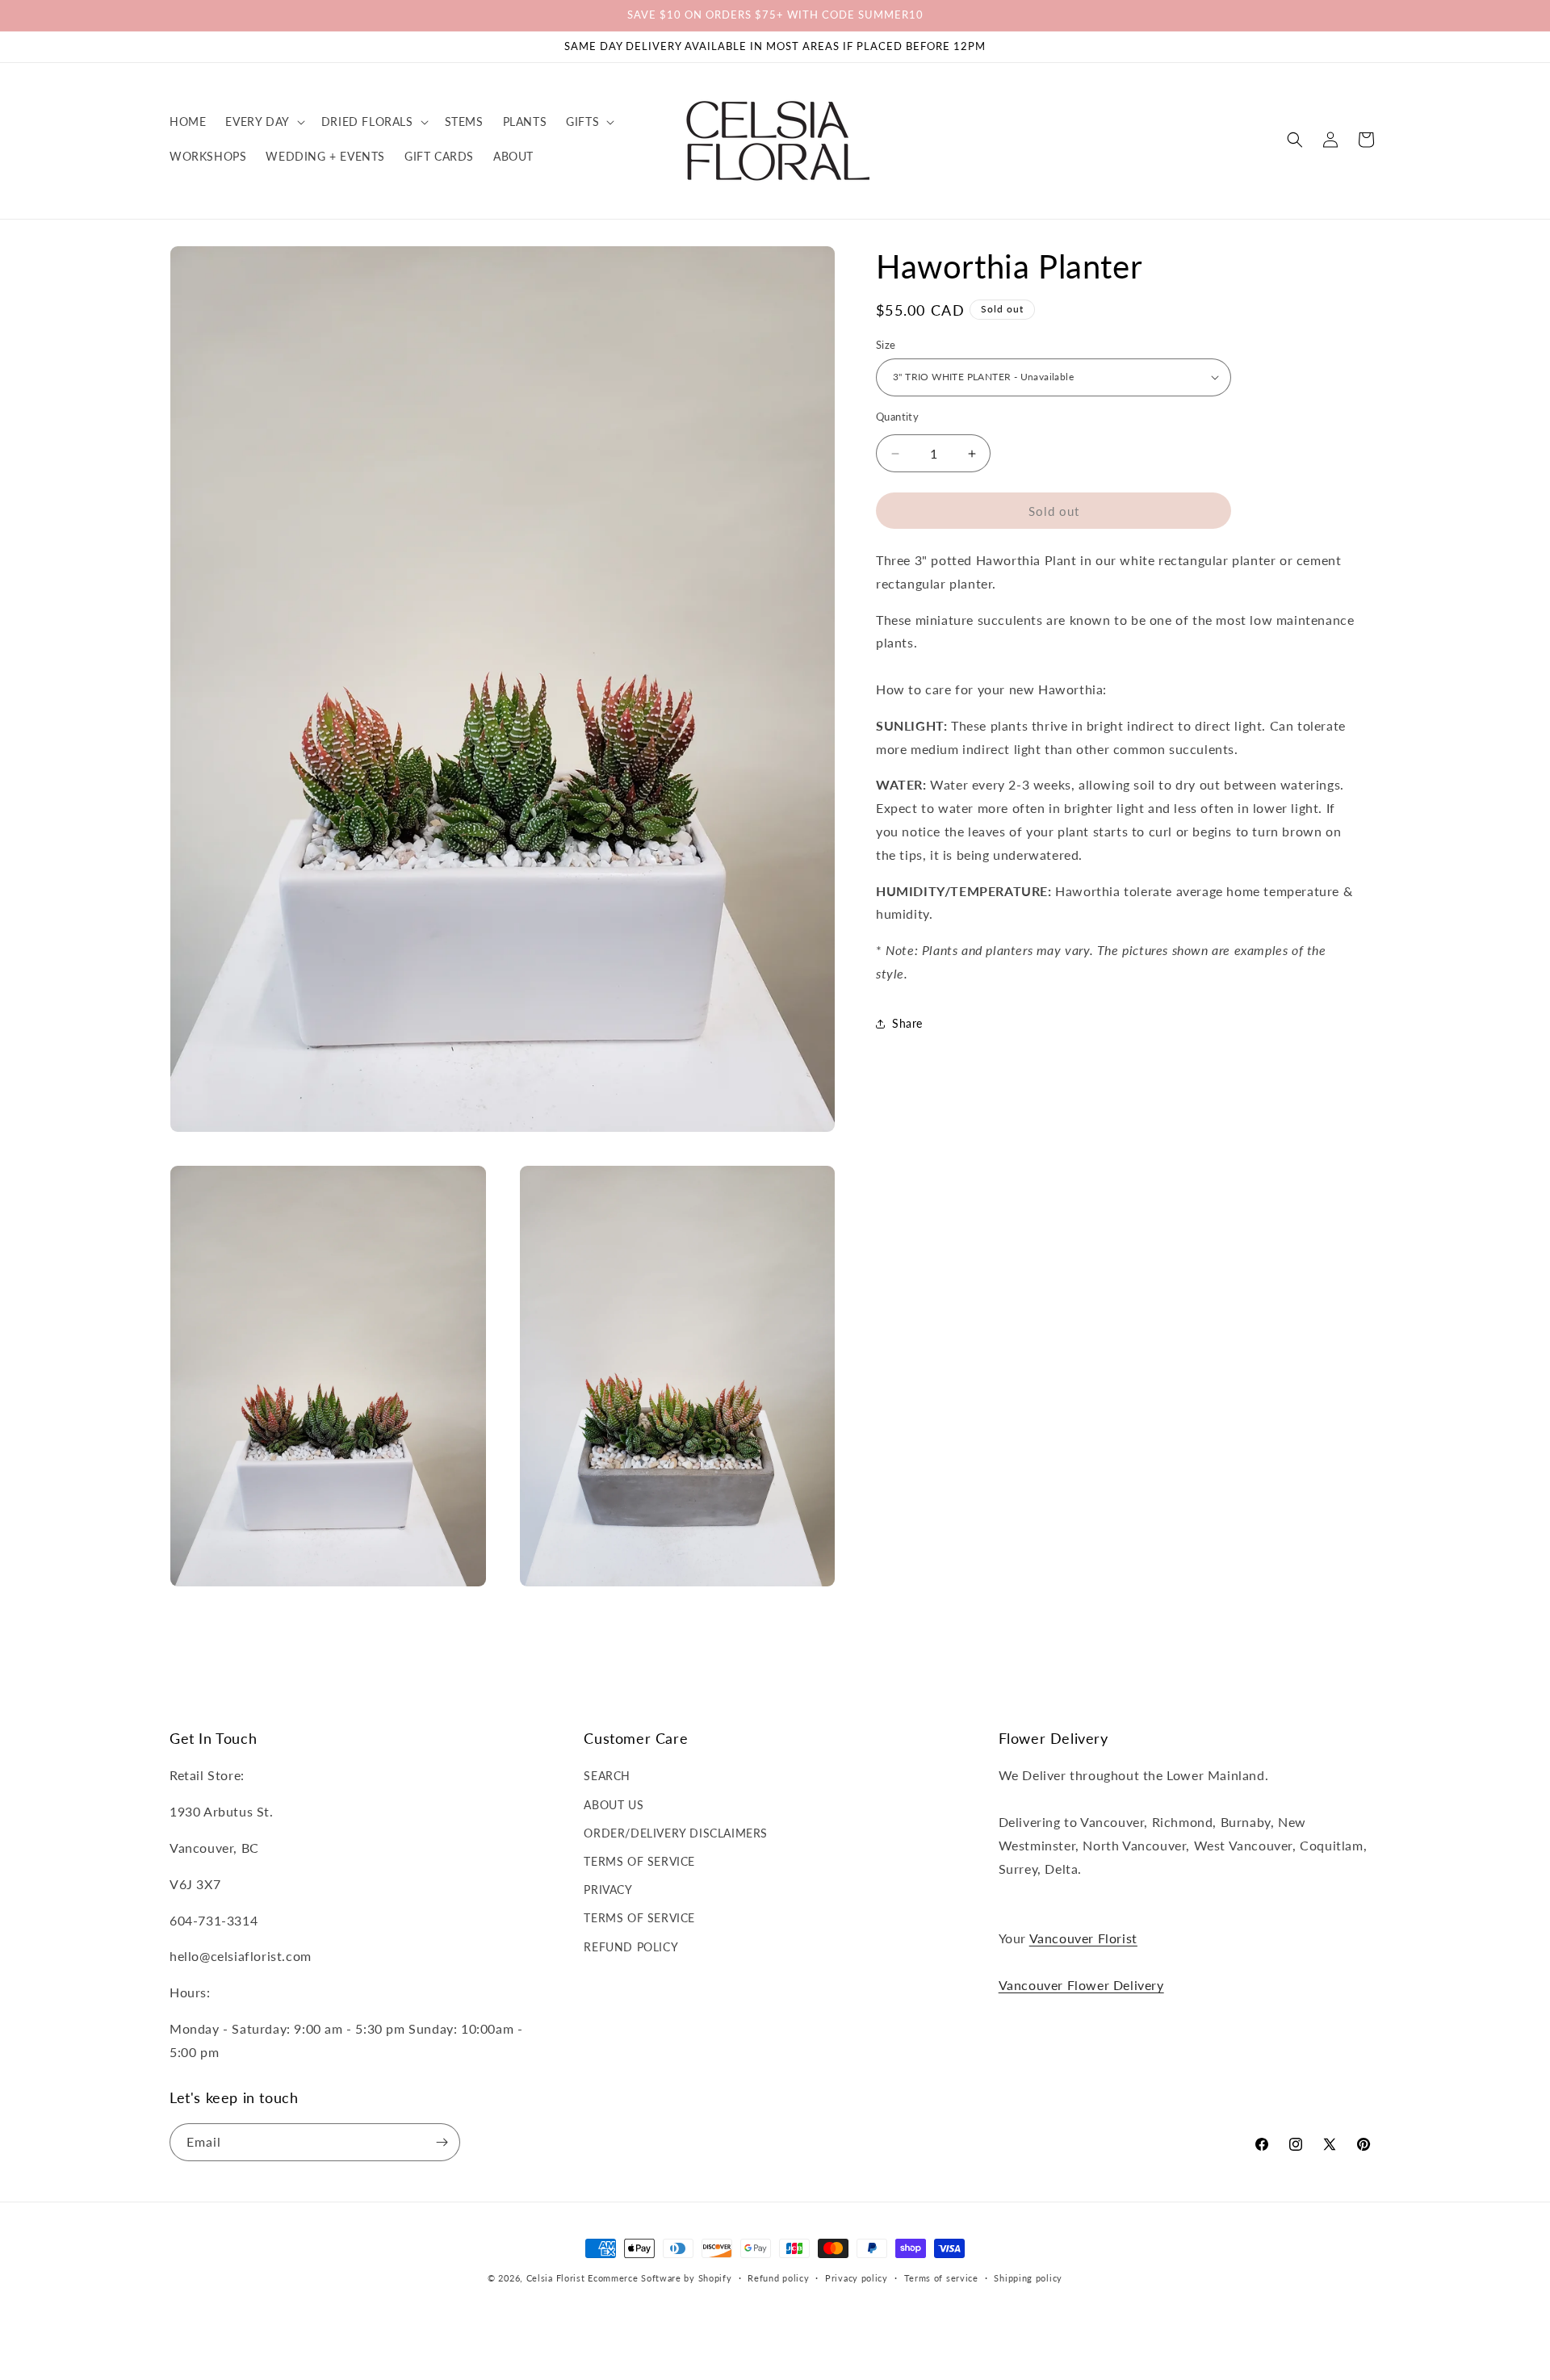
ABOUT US (614, 1805)
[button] (263, 122)
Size (886, 345)
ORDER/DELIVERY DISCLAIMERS (676, 1833)
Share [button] (907, 1023)
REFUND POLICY (631, 1947)
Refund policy (778, 2278)
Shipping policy (1028, 2278)
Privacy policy (857, 2278)
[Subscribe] (442, 2142)
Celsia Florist (556, 2278)
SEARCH (607, 1776)
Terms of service (941, 2278)
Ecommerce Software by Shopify (660, 2278)
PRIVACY (608, 1890)
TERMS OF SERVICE (639, 1861)
